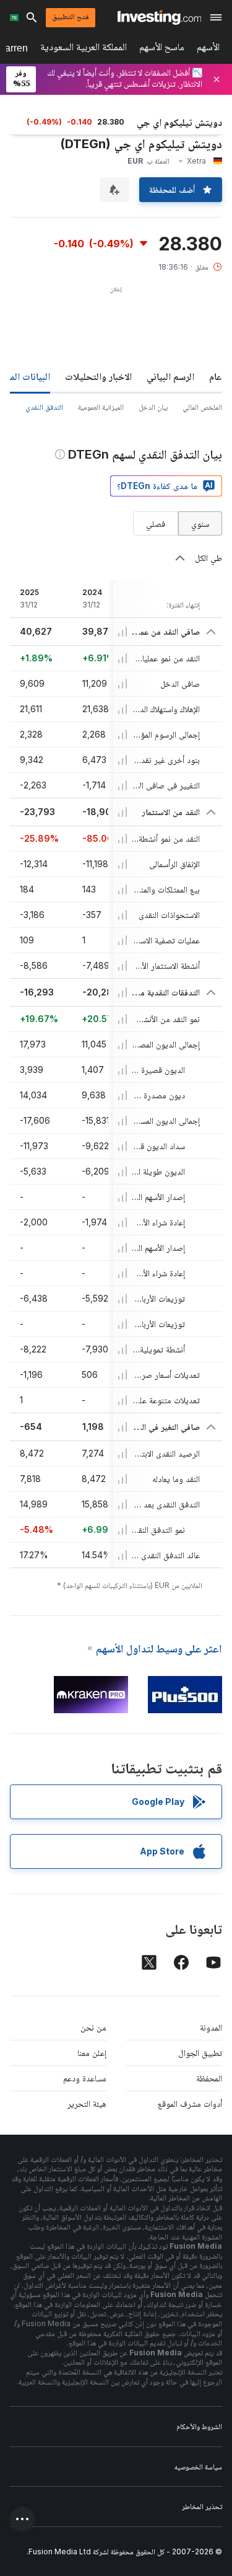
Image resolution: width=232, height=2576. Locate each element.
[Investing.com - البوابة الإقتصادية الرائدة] (159, 17)
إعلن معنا (92, 2053)
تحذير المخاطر (202, 2506)
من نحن (93, 2027)
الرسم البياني (170, 376)
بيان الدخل (153, 407)
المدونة (211, 2027)
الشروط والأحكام (199, 2426)
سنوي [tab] (200, 523)
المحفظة (209, 2078)
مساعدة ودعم (85, 2078)
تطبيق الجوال (200, 2053)
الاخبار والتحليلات (98, 376)
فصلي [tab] (156, 523)
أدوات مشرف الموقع (190, 2103)
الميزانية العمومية (101, 407)
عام (216, 376)
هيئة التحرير (87, 2103)
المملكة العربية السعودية (84, 49)
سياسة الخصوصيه (198, 2467)
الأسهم (208, 49)
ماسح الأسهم (162, 49)
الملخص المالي (202, 407)
